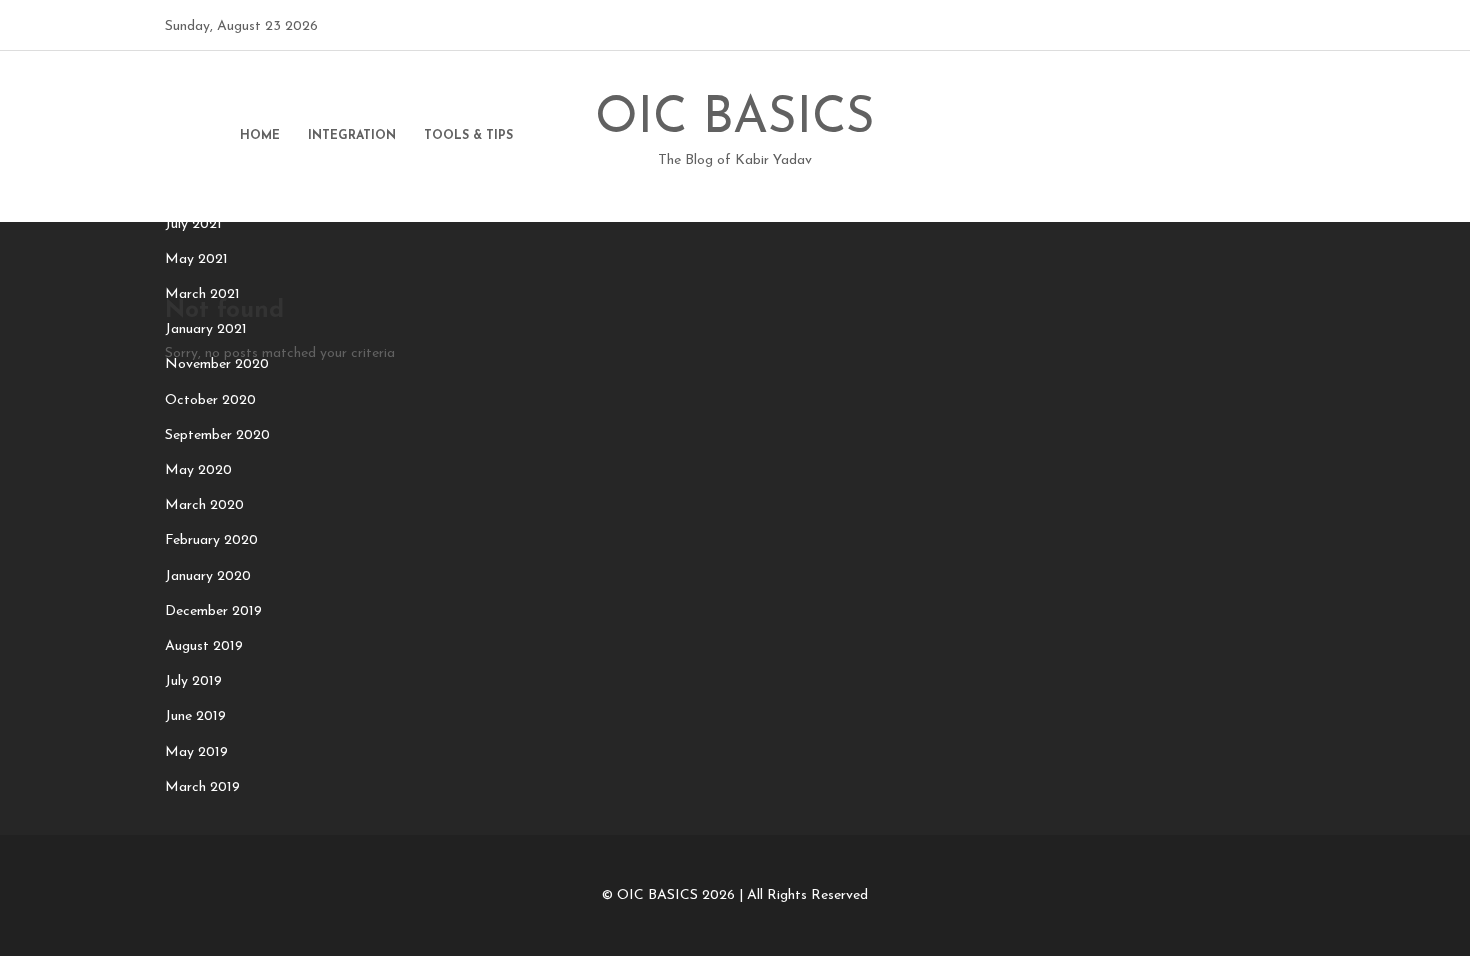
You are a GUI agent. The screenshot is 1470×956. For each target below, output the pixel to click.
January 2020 (208, 576)
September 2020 (217, 435)
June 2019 (195, 716)
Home (260, 136)
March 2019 (202, 787)
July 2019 (193, 681)
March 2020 (204, 505)
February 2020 (211, 540)
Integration (352, 136)
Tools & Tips (468, 136)
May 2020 (198, 470)
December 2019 (213, 611)
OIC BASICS (735, 134)
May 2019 (196, 752)
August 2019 (204, 646)
